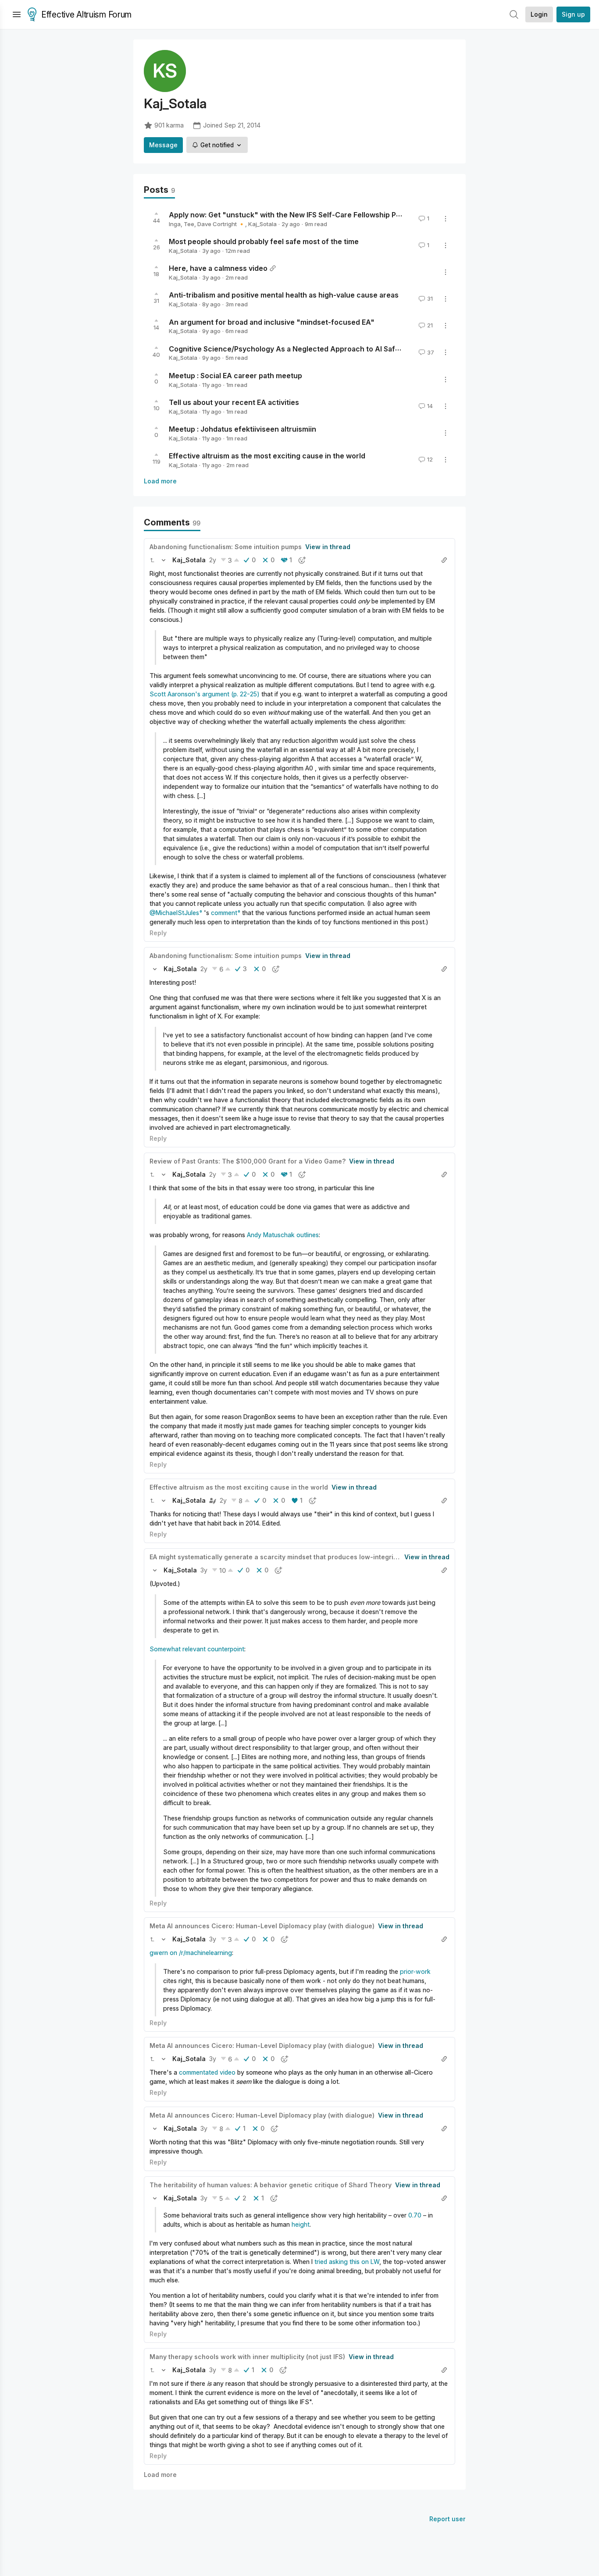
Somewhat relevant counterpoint (197, 1649)
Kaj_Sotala (262, 224)
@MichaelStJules (174, 913)
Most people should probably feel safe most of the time (264, 241)
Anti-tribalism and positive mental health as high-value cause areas (284, 295)
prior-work (415, 1971)
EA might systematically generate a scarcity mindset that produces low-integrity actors (285, 1557)
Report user (447, 2519)
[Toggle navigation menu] (17, 14)
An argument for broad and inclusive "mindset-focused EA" (272, 322)
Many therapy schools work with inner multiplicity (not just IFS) (247, 2357)
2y (213, 560)
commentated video (207, 2072)
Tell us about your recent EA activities (234, 402)
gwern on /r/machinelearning (191, 1953)
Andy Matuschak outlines (283, 1235)
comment (224, 913)
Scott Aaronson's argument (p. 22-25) (205, 694)
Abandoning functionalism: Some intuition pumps (226, 547)
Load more (160, 481)
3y (204, 1570)
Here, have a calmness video (218, 268)
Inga (175, 224)
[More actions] (446, 219)
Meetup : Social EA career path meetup (235, 376)
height (301, 2224)
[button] (152, 560)
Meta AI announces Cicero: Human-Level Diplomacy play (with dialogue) (262, 1926)
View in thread (328, 547)
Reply (158, 933)
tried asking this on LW (347, 2262)
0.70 (415, 2215)
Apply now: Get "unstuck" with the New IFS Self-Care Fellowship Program (295, 215)
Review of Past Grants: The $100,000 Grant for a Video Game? (248, 1161)
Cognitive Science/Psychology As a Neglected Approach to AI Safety (287, 348)
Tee (189, 224)
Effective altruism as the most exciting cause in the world (267, 456)
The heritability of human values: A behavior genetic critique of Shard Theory (271, 2185)
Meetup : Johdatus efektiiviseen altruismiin (242, 429)
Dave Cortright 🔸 (221, 224)
